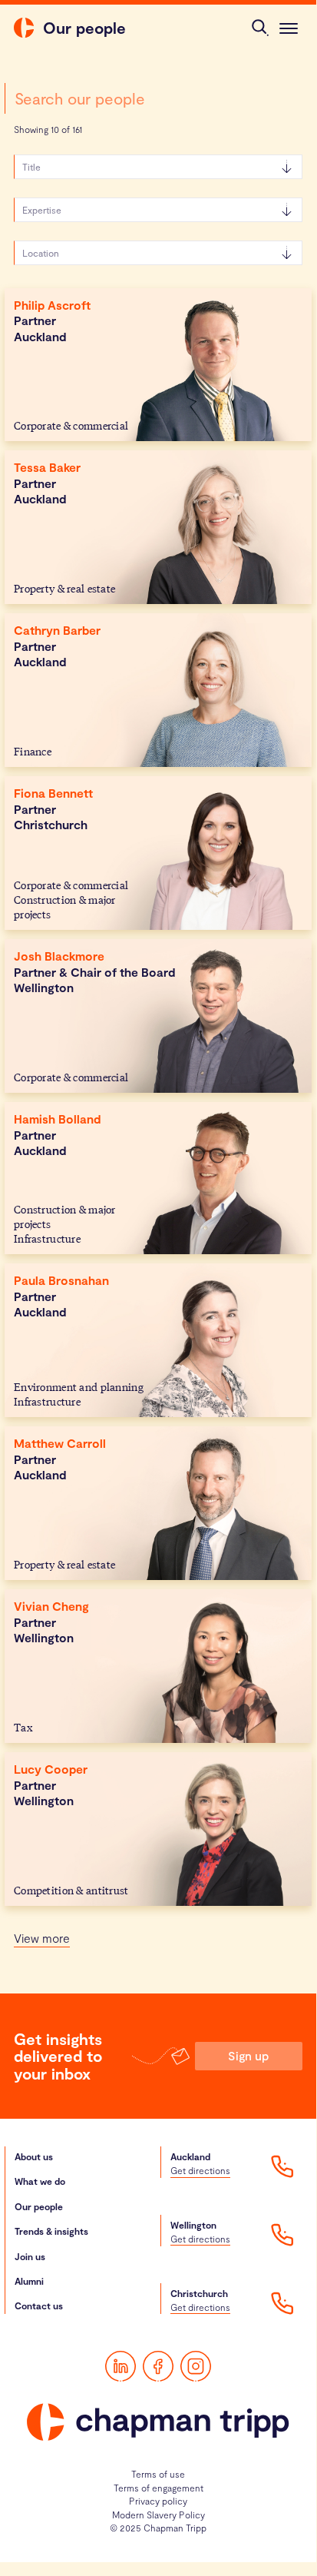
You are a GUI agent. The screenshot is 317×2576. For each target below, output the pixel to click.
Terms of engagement (158, 2488)
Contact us (39, 2305)
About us (34, 2156)
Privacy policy (158, 2501)
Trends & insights (51, 2231)
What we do (40, 2181)
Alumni (29, 2281)
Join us (30, 2256)
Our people (39, 2206)
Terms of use (158, 2474)
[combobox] (158, 98)
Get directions (200, 2170)
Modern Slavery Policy (158, 2515)
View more (42, 1938)
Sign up (248, 2055)
